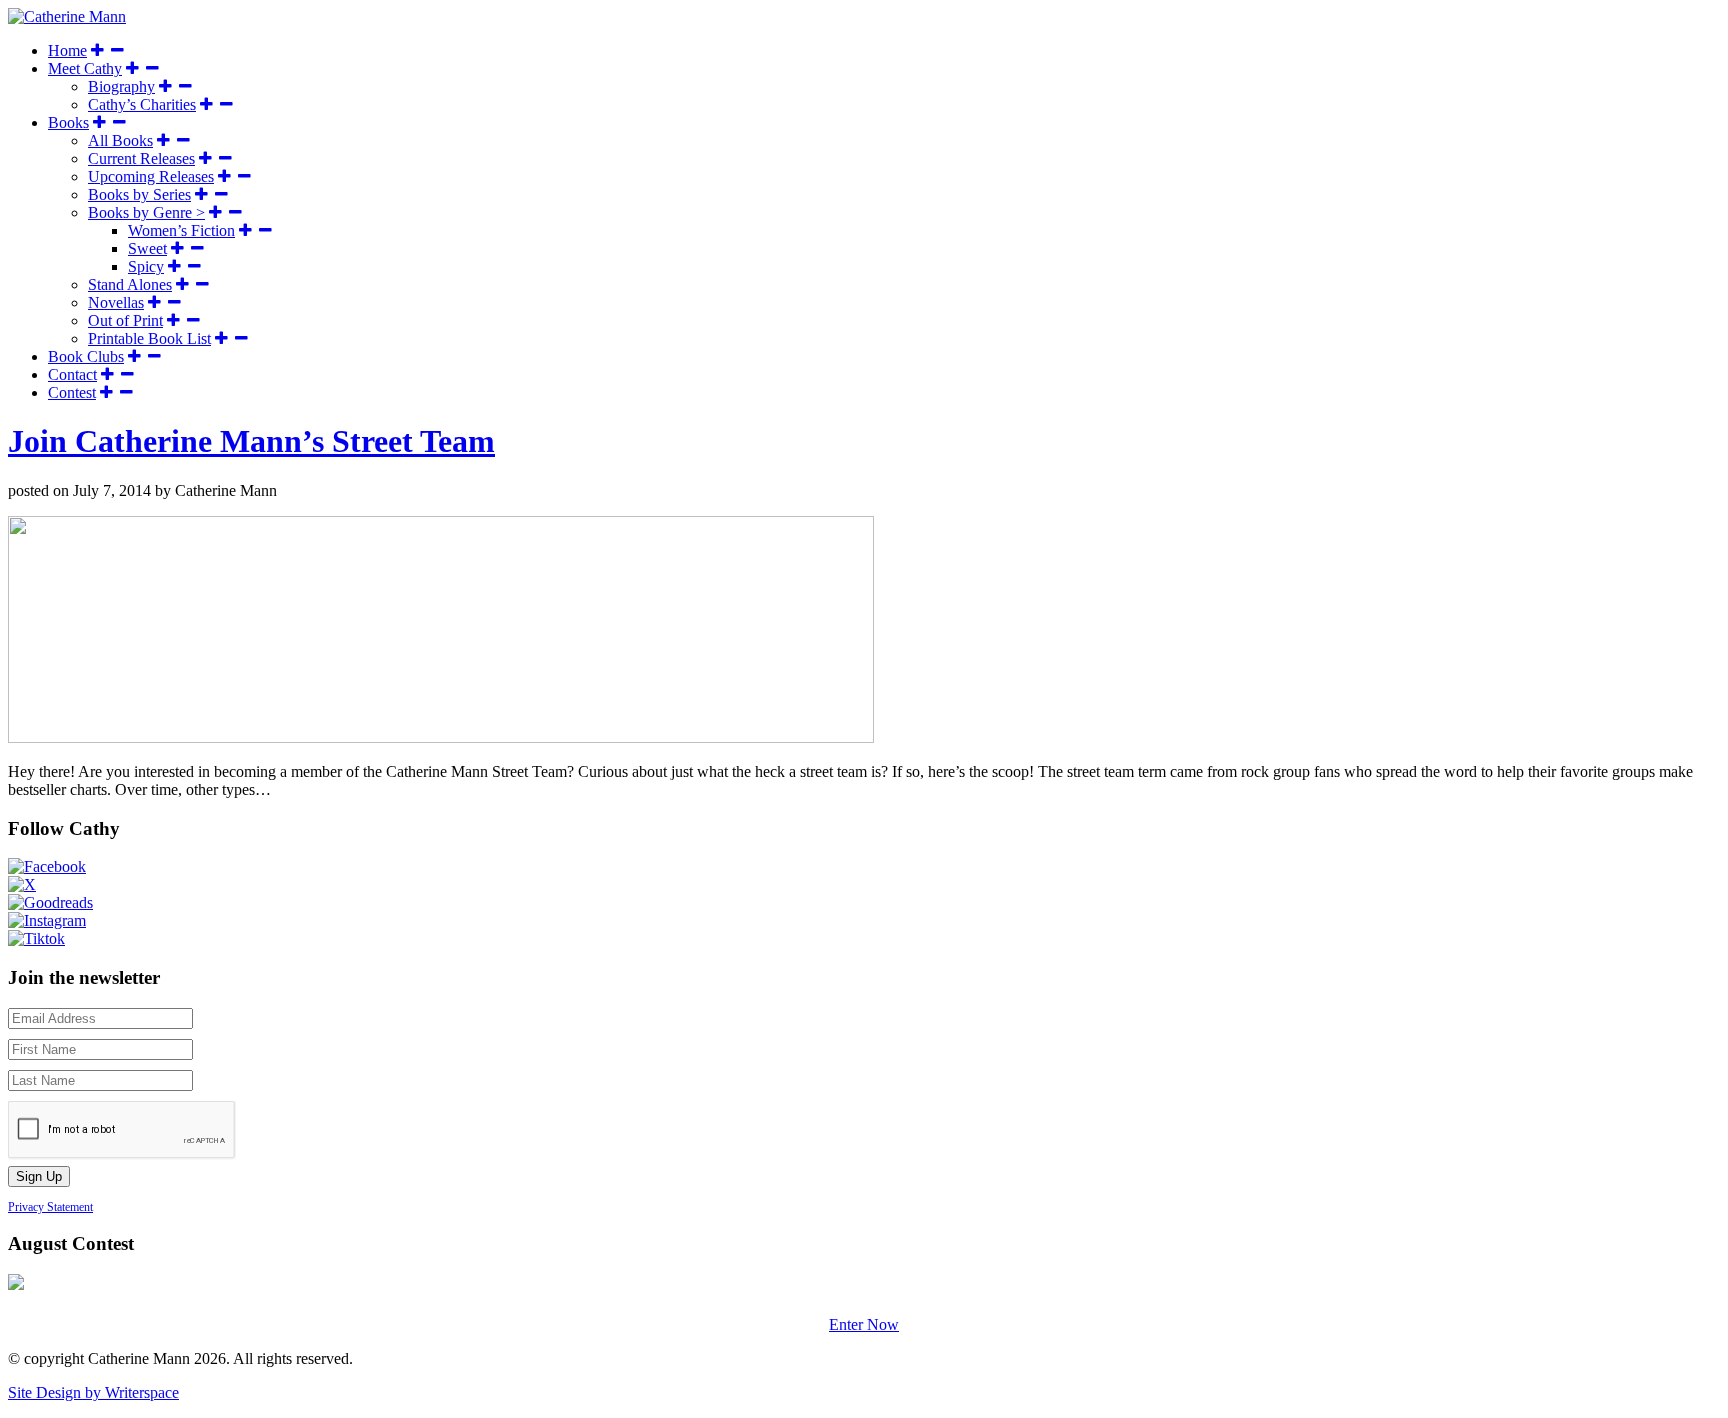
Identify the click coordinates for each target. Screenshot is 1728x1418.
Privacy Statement (50, 1207)
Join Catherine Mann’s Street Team (251, 441)
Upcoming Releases (151, 176)
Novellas (116, 302)
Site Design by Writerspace (93, 1392)
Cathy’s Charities (142, 104)
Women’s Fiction (181, 230)
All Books (120, 140)
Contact (72, 374)
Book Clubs (86, 356)
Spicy (146, 266)
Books (68, 122)
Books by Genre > (146, 212)
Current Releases (141, 158)
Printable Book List (149, 338)
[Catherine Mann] (67, 16)
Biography (121, 86)
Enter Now (864, 1324)
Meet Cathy (85, 68)
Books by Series (139, 194)
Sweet (147, 248)
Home (67, 50)
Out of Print (125, 320)
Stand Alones (130, 284)
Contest (72, 392)
